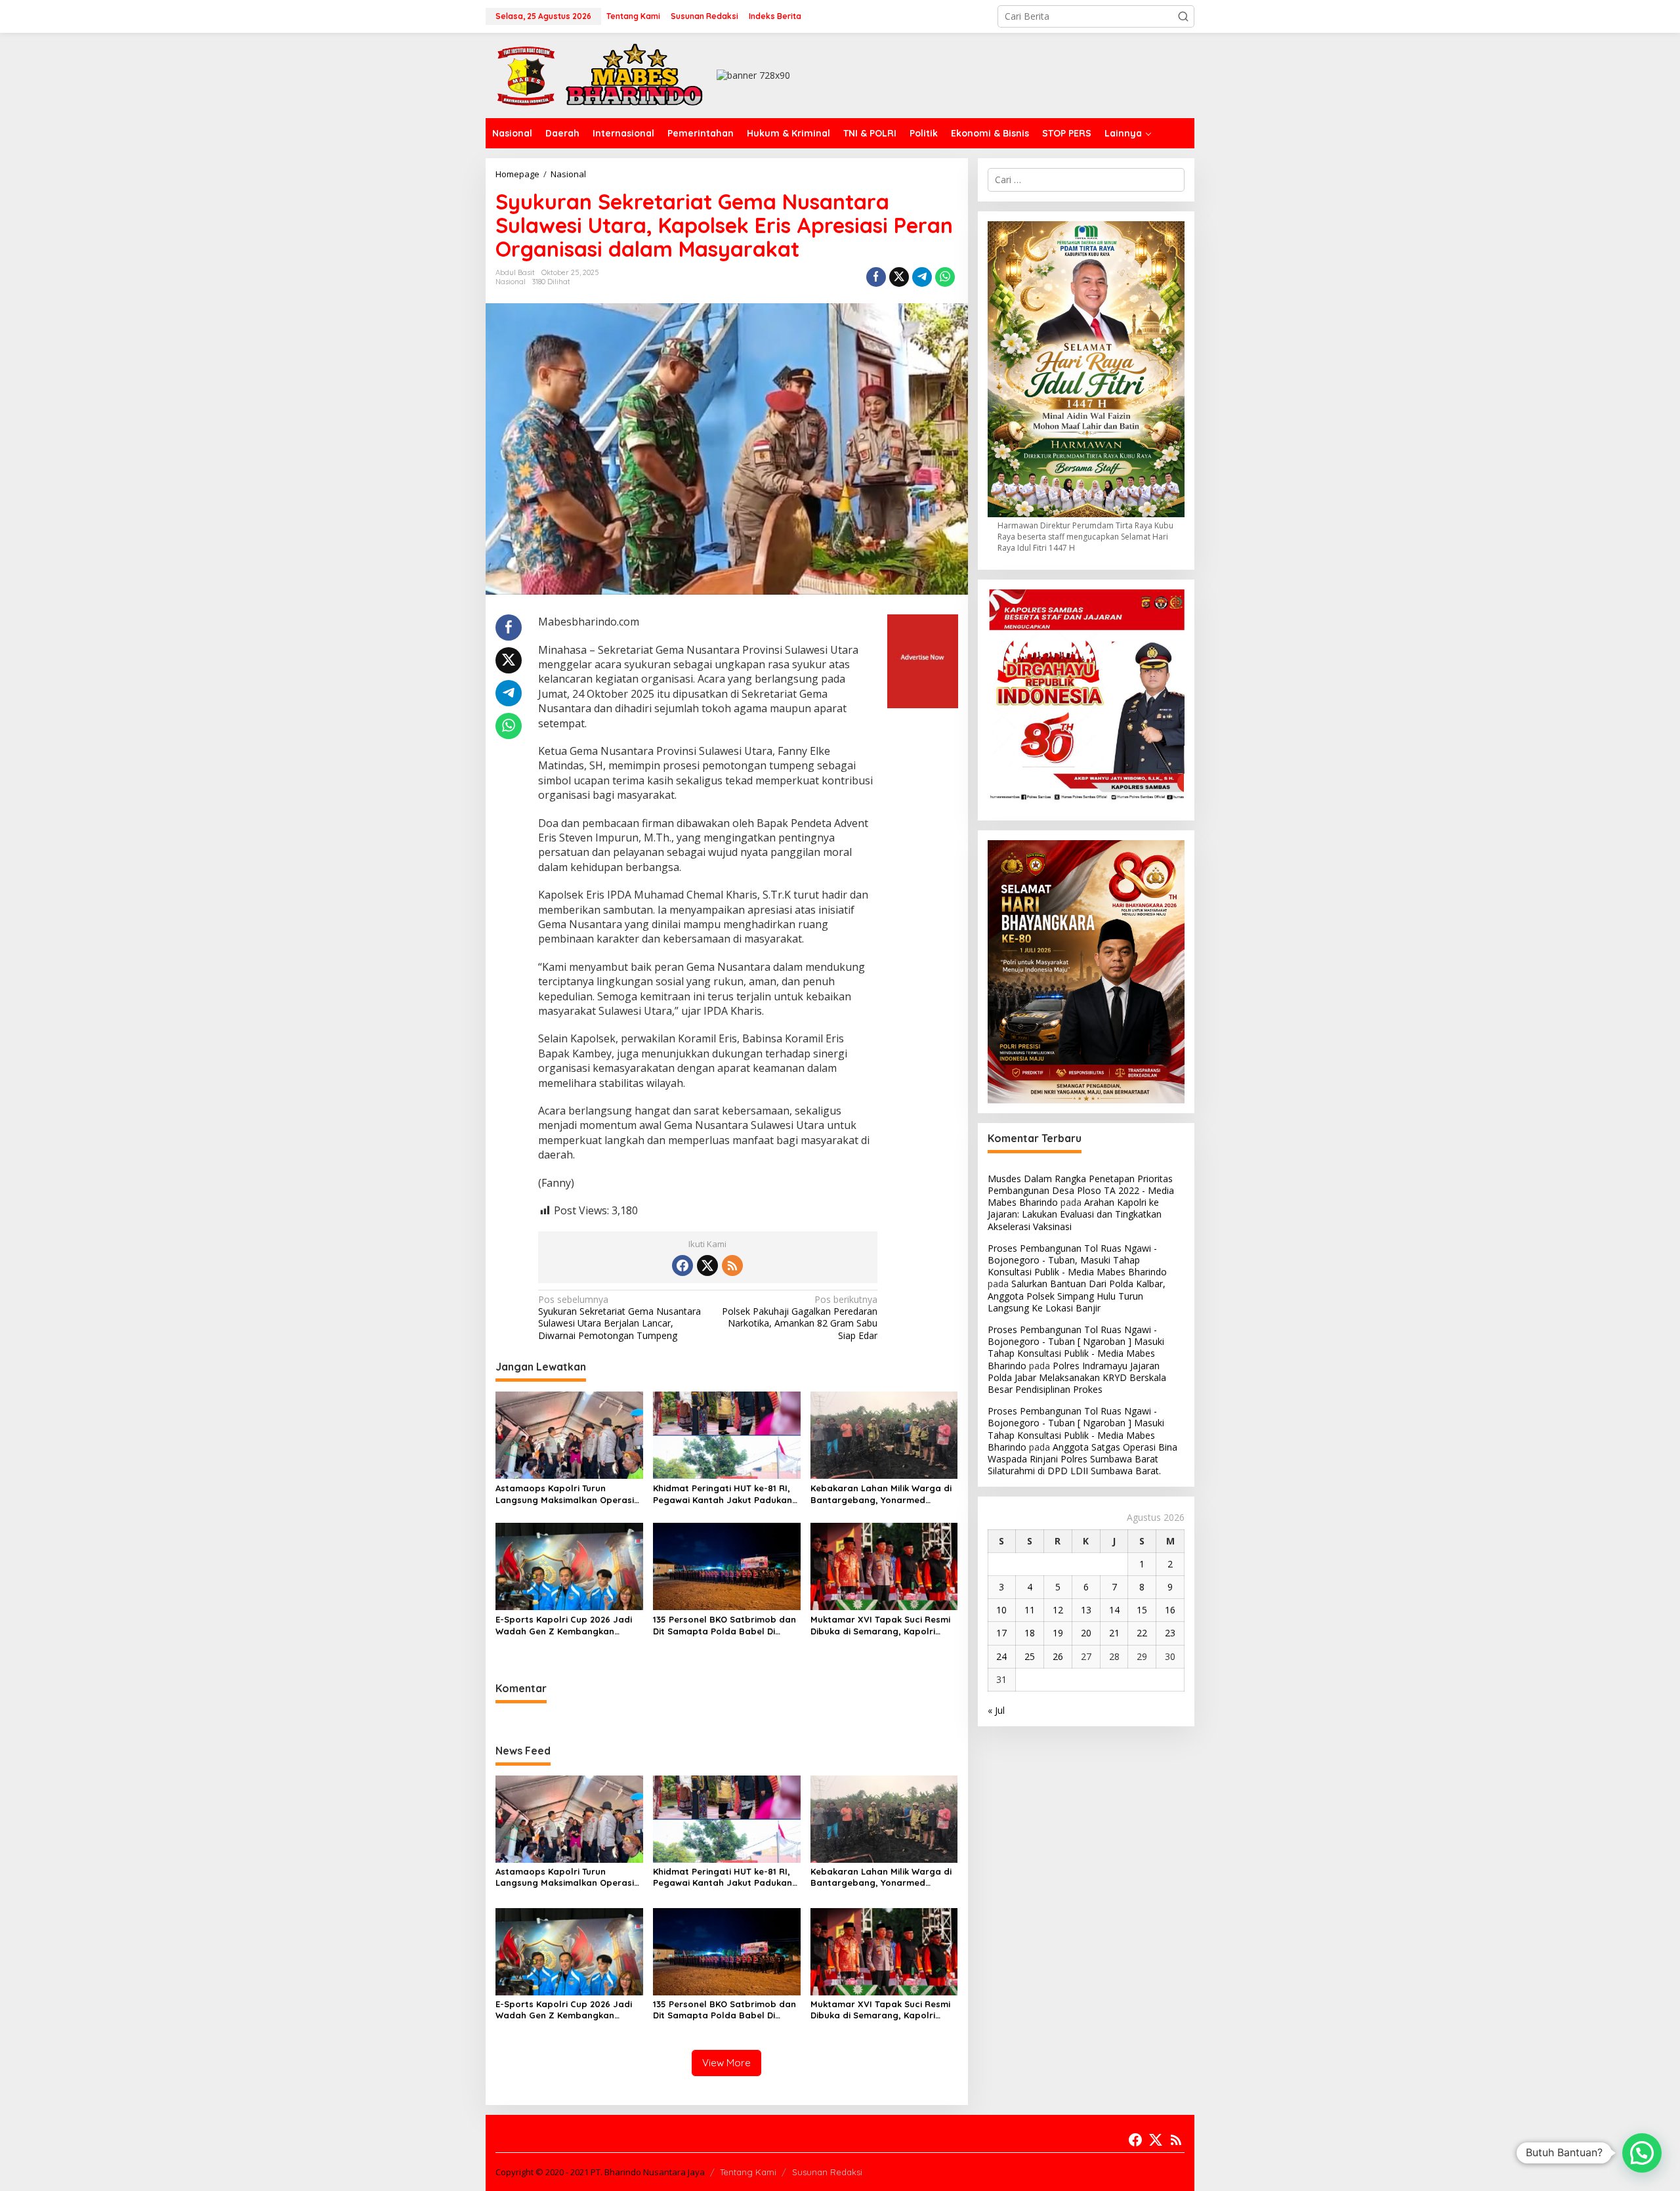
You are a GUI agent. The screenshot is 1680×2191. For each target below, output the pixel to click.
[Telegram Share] (922, 277)
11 (1030, 1610)
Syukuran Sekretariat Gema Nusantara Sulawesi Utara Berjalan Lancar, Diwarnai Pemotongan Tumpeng (619, 1318)
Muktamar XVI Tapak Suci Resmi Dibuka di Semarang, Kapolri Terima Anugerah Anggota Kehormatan (880, 1626)
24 (1001, 1656)
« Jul (996, 1710)
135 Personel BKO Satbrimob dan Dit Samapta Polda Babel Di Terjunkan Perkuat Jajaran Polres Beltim (726, 1626)
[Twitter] (707, 1266)
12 (1058, 1610)
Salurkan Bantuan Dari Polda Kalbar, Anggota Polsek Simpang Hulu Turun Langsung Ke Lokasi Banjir (1077, 1295)
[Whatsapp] (945, 277)
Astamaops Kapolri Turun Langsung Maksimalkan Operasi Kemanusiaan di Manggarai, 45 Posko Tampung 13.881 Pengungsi (567, 1494)
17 (1001, 1633)
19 (1058, 1633)
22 (1142, 1633)
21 (1114, 1633)
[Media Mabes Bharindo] (600, 74)
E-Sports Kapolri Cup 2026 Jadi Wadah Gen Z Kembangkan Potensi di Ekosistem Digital (564, 1626)
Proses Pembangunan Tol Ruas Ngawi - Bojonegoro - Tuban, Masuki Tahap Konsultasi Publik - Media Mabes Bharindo (1077, 1260)
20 (1086, 1633)
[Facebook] (682, 1266)
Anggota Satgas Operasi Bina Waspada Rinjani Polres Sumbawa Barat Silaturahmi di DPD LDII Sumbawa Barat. (1082, 1459)
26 (1058, 1656)
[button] (1183, 16)
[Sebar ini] (876, 277)
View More (726, 2063)
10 (1001, 1610)
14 (1114, 1610)
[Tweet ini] (899, 277)
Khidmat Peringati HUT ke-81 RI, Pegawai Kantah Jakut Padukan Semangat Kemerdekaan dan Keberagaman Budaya (723, 1494)
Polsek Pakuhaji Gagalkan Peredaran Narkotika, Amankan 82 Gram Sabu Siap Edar (800, 1318)
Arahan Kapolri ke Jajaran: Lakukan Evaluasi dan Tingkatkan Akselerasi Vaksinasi (1075, 1214)
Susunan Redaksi (827, 2172)
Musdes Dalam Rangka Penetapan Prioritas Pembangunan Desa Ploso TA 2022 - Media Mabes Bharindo (1081, 1190)
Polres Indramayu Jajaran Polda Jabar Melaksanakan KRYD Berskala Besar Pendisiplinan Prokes (1077, 1377)
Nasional (511, 282)
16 (1170, 1610)
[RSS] (732, 1266)
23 (1170, 1633)
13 (1086, 1610)
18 (1030, 1633)
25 (1030, 1656)
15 (1142, 1610)
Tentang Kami (748, 2172)
